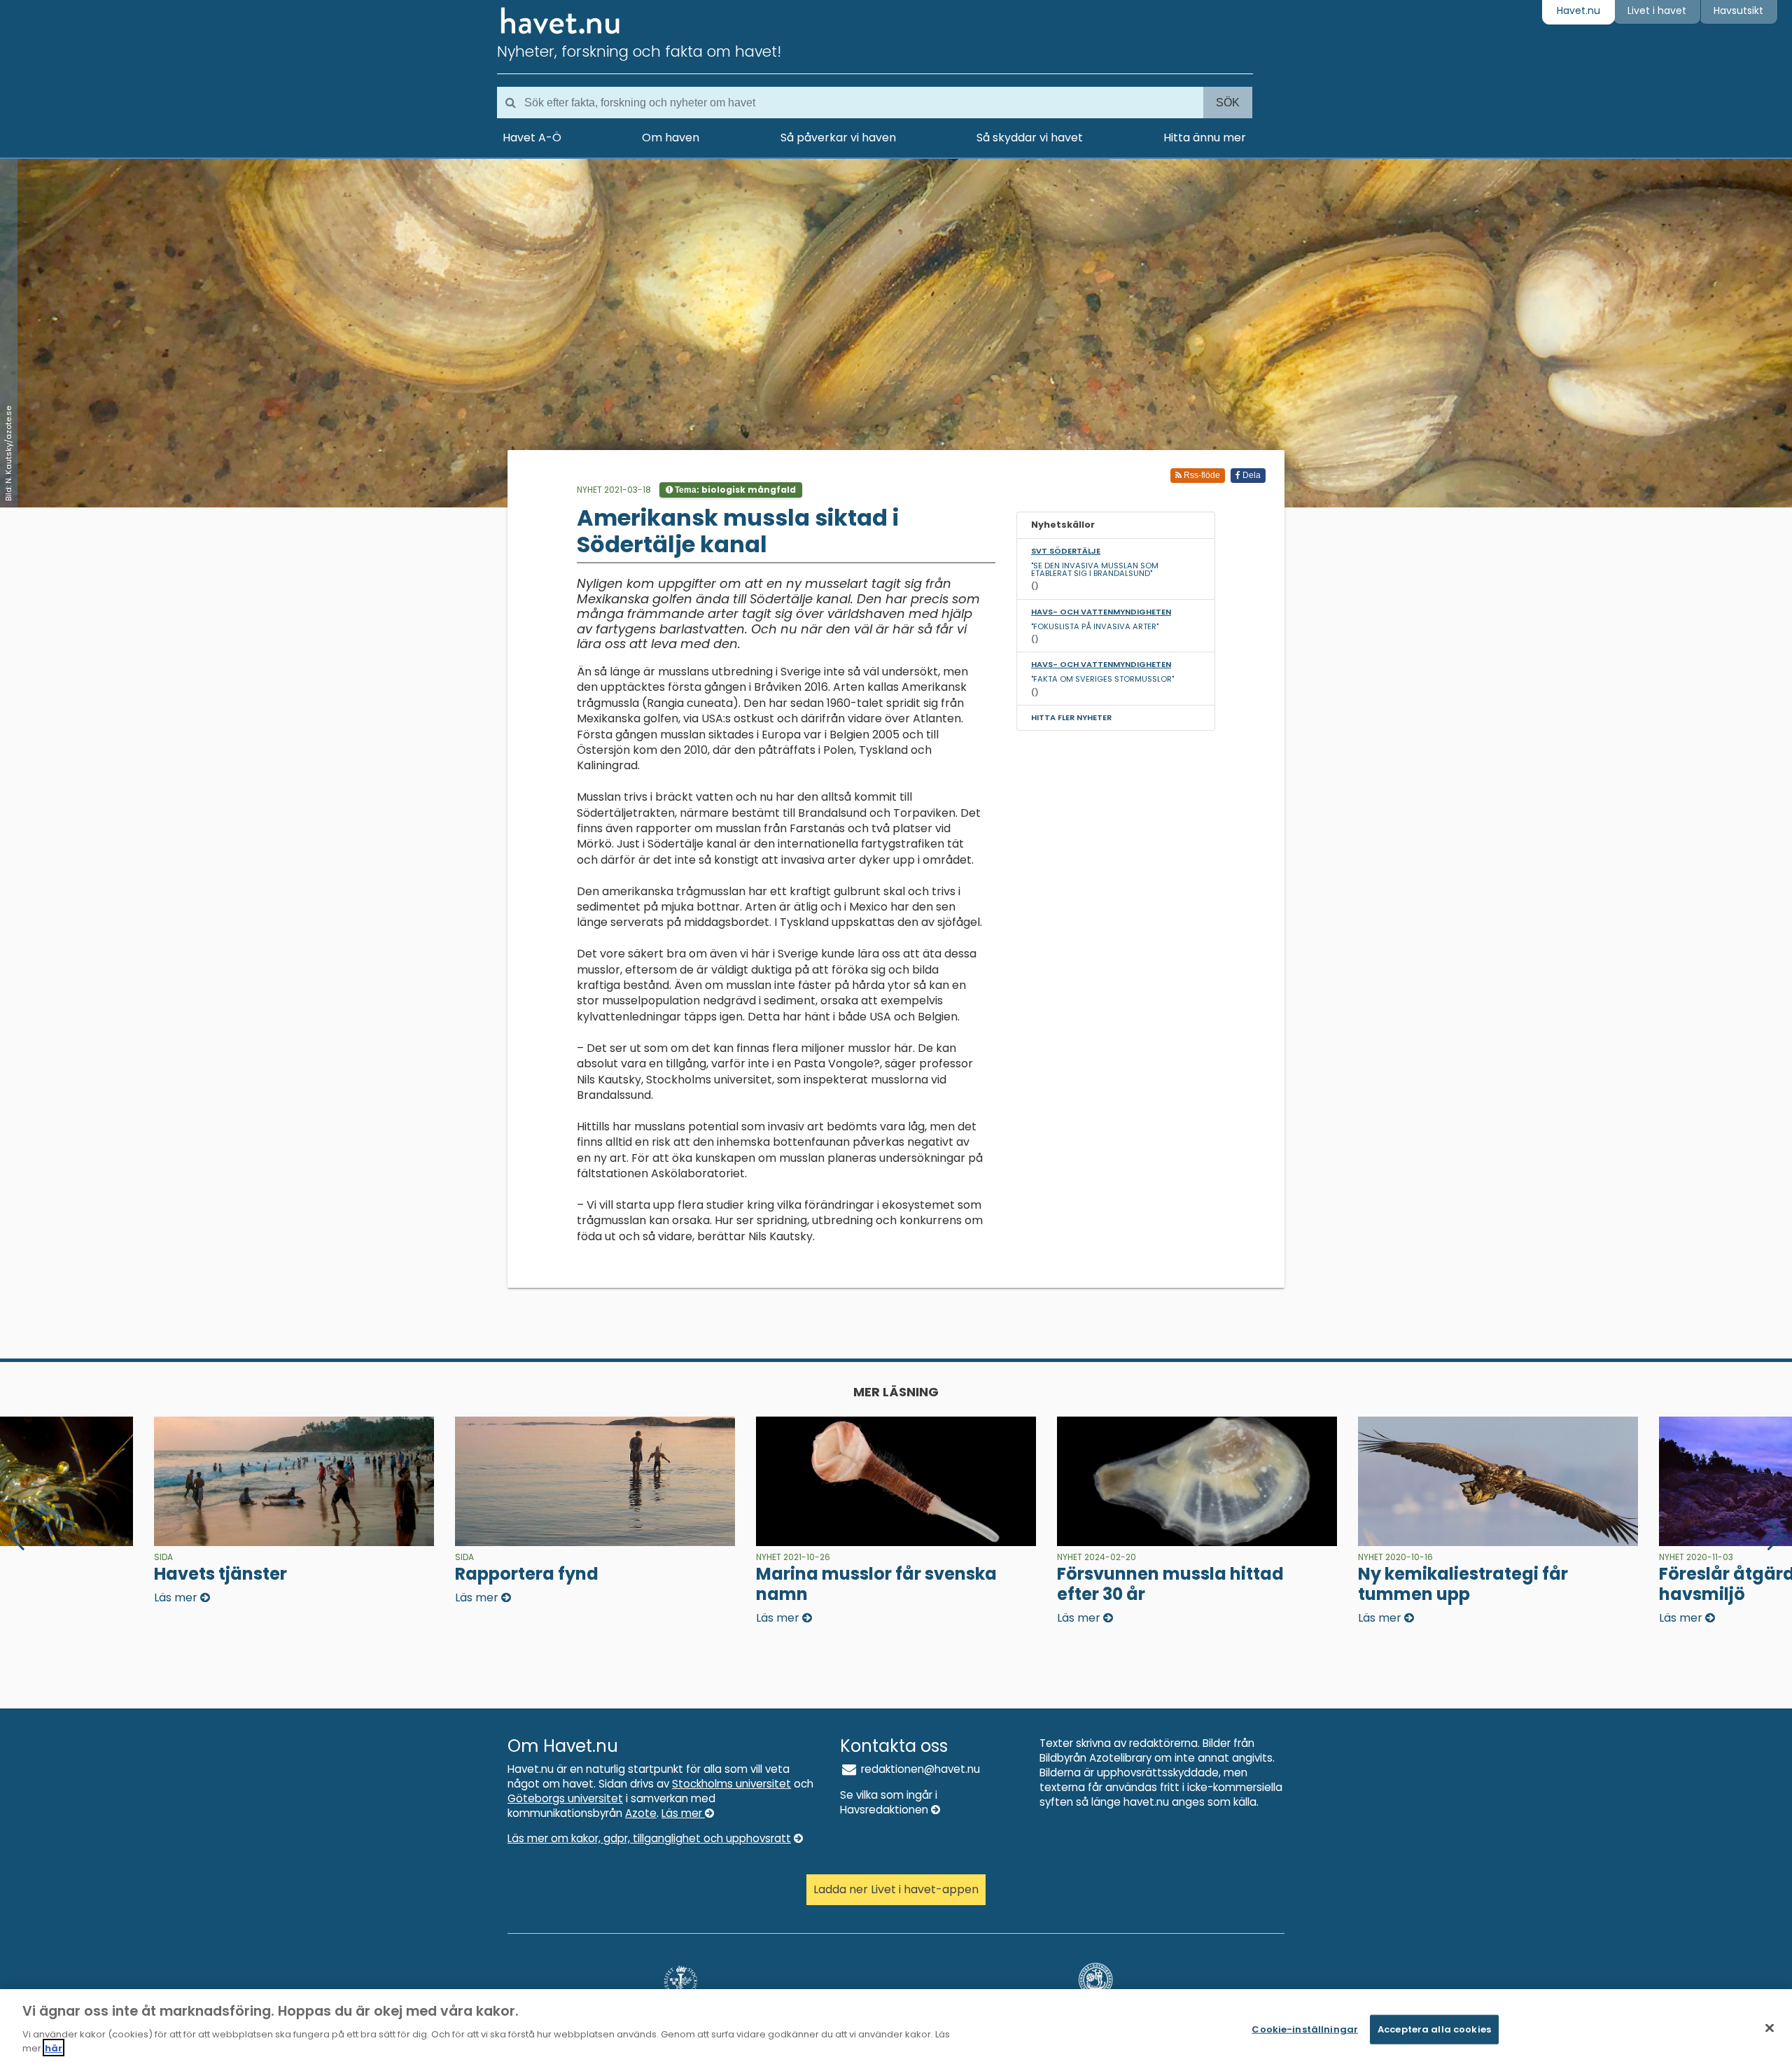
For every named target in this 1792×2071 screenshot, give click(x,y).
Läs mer (683, 1813)
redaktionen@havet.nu (919, 1769)
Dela (1251, 475)
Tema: (734, 490)
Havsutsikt (1738, 10)
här (54, 2048)
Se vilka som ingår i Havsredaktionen (889, 1802)
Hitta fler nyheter (1071, 717)
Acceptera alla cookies (1434, 2029)
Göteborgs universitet (565, 1798)
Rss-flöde (1201, 475)
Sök (1228, 103)
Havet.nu (1578, 10)
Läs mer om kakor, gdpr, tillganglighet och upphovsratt (649, 1838)
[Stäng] (1770, 2028)
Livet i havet (1657, 10)
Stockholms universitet (731, 1784)
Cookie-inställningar (1305, 2029)
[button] (1776, 1536)
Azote (641, 1813)
